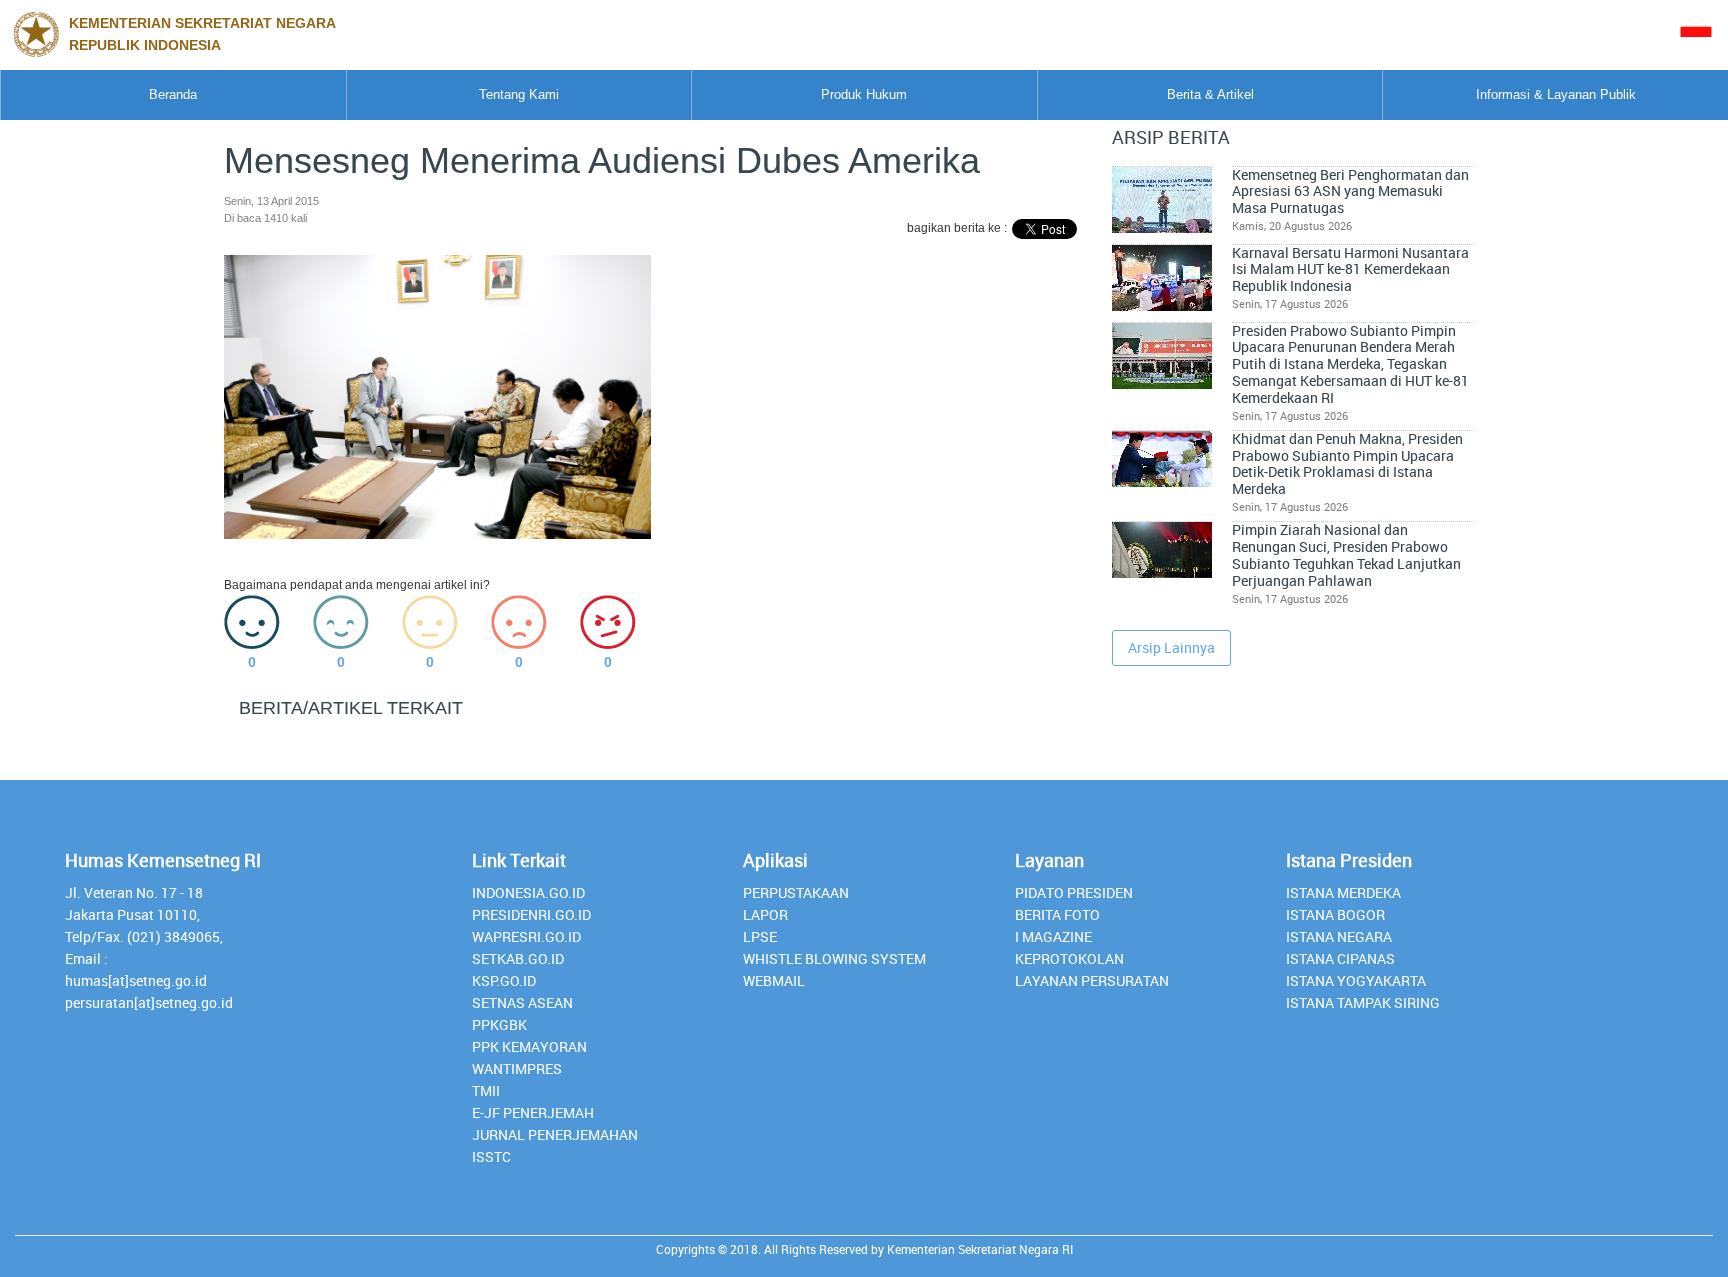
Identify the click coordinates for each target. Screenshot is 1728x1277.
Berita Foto (1057, 914)
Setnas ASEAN (522, 1002)
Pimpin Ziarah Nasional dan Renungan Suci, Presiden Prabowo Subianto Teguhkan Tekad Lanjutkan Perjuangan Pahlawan (1346, 555)
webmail (774, 980)
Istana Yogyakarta (1356, 980)
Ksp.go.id (504, 980)
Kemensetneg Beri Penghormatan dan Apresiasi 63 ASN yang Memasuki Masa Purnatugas (1350, 191)
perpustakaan (796, 892)
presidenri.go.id (531, 914)
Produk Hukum (864, 94)
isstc (491, 1156)
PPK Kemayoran (529, 1046)
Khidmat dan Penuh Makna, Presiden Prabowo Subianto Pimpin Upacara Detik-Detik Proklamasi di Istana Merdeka (1347, 464)
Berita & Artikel (1210, 94)
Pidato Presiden (1074, 892)
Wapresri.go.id (526, 936)
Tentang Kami (519, 94)
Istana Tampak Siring (1363, 1002)
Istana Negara (1339, 936)
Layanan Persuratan (1092, 980)
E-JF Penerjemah (533, 1112)
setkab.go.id (518, 958)
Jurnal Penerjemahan (555, 1134)
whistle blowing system (834, 958)
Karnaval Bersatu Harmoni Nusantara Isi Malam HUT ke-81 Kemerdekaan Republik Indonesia (1350, 269)
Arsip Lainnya (1171, 647)
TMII (486, 1090)
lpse (760, 936)
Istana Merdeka (1343, 892)
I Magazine (1053, 936)
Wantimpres (517, 1068)
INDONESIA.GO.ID (528, 892)
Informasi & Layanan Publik (1556, 94)
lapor (765, 914)
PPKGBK (499, 1024)
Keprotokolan (1069, 958)
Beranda (173, 94)
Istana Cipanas (1340, 958)
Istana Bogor (1335, 914)
